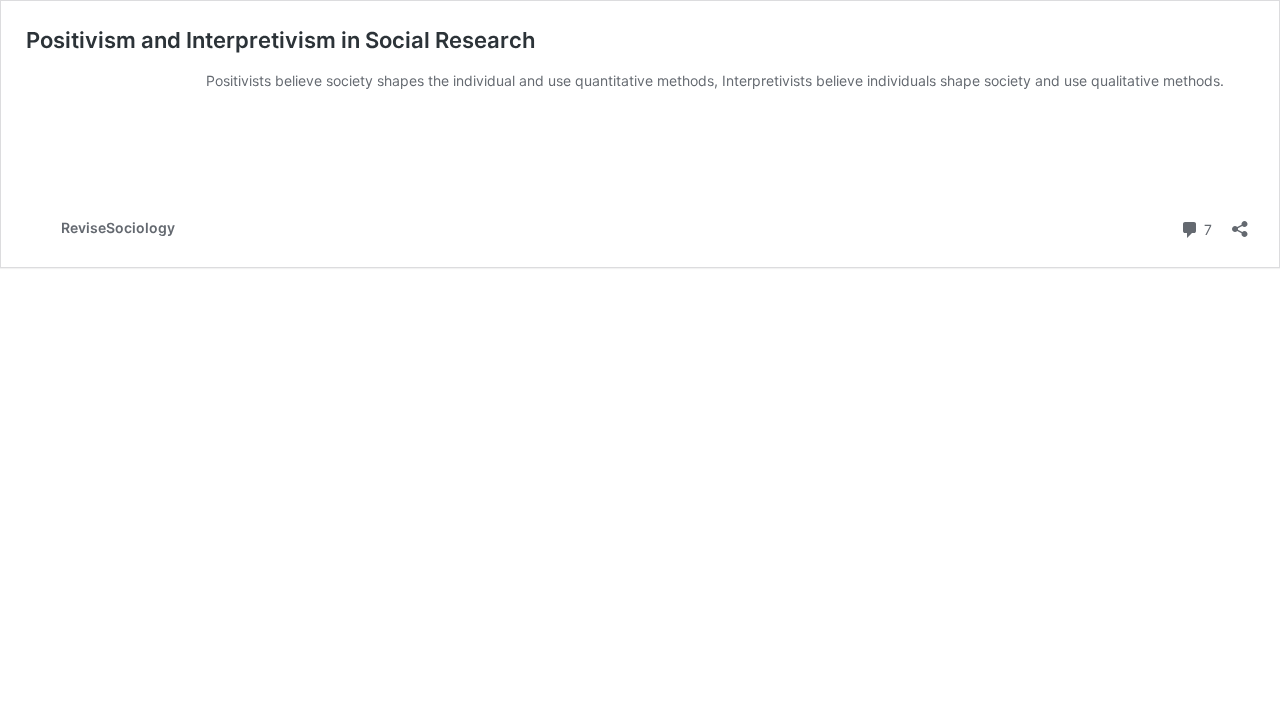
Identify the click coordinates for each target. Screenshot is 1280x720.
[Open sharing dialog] (1240, 222)
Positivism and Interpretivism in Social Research (280, 40)
